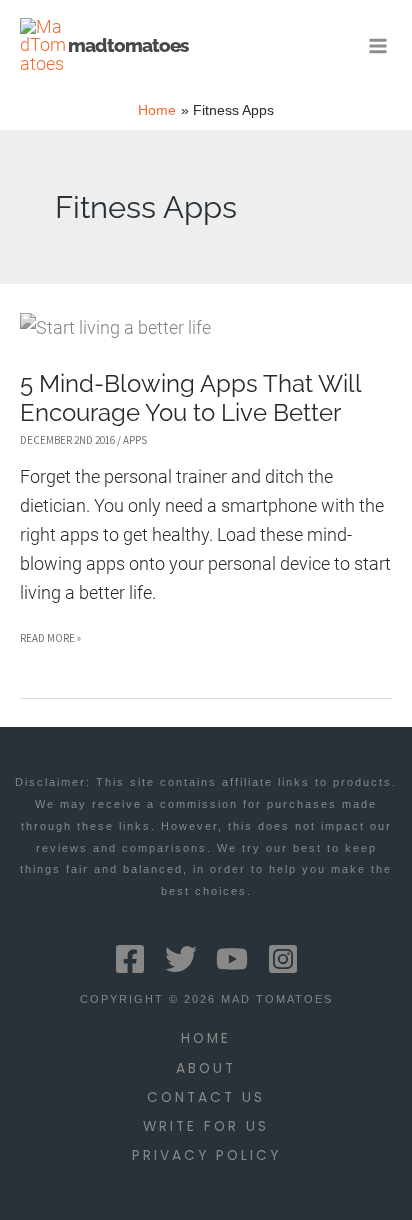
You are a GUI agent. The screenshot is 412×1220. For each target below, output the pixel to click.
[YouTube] (232, 959)
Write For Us (206, 1126)
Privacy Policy (206, 1155)
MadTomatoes (128, 45)
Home (206, 1038)
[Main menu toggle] (378, 45)
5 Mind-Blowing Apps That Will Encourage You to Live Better (190, 398)
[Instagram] (283, 959)
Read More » (50, 641)
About (206, 1068)
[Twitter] (181, 959)
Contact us (206, 1097)
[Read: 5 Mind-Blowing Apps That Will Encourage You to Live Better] (115, 326)
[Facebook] (130, 959)
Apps (135, 440)
